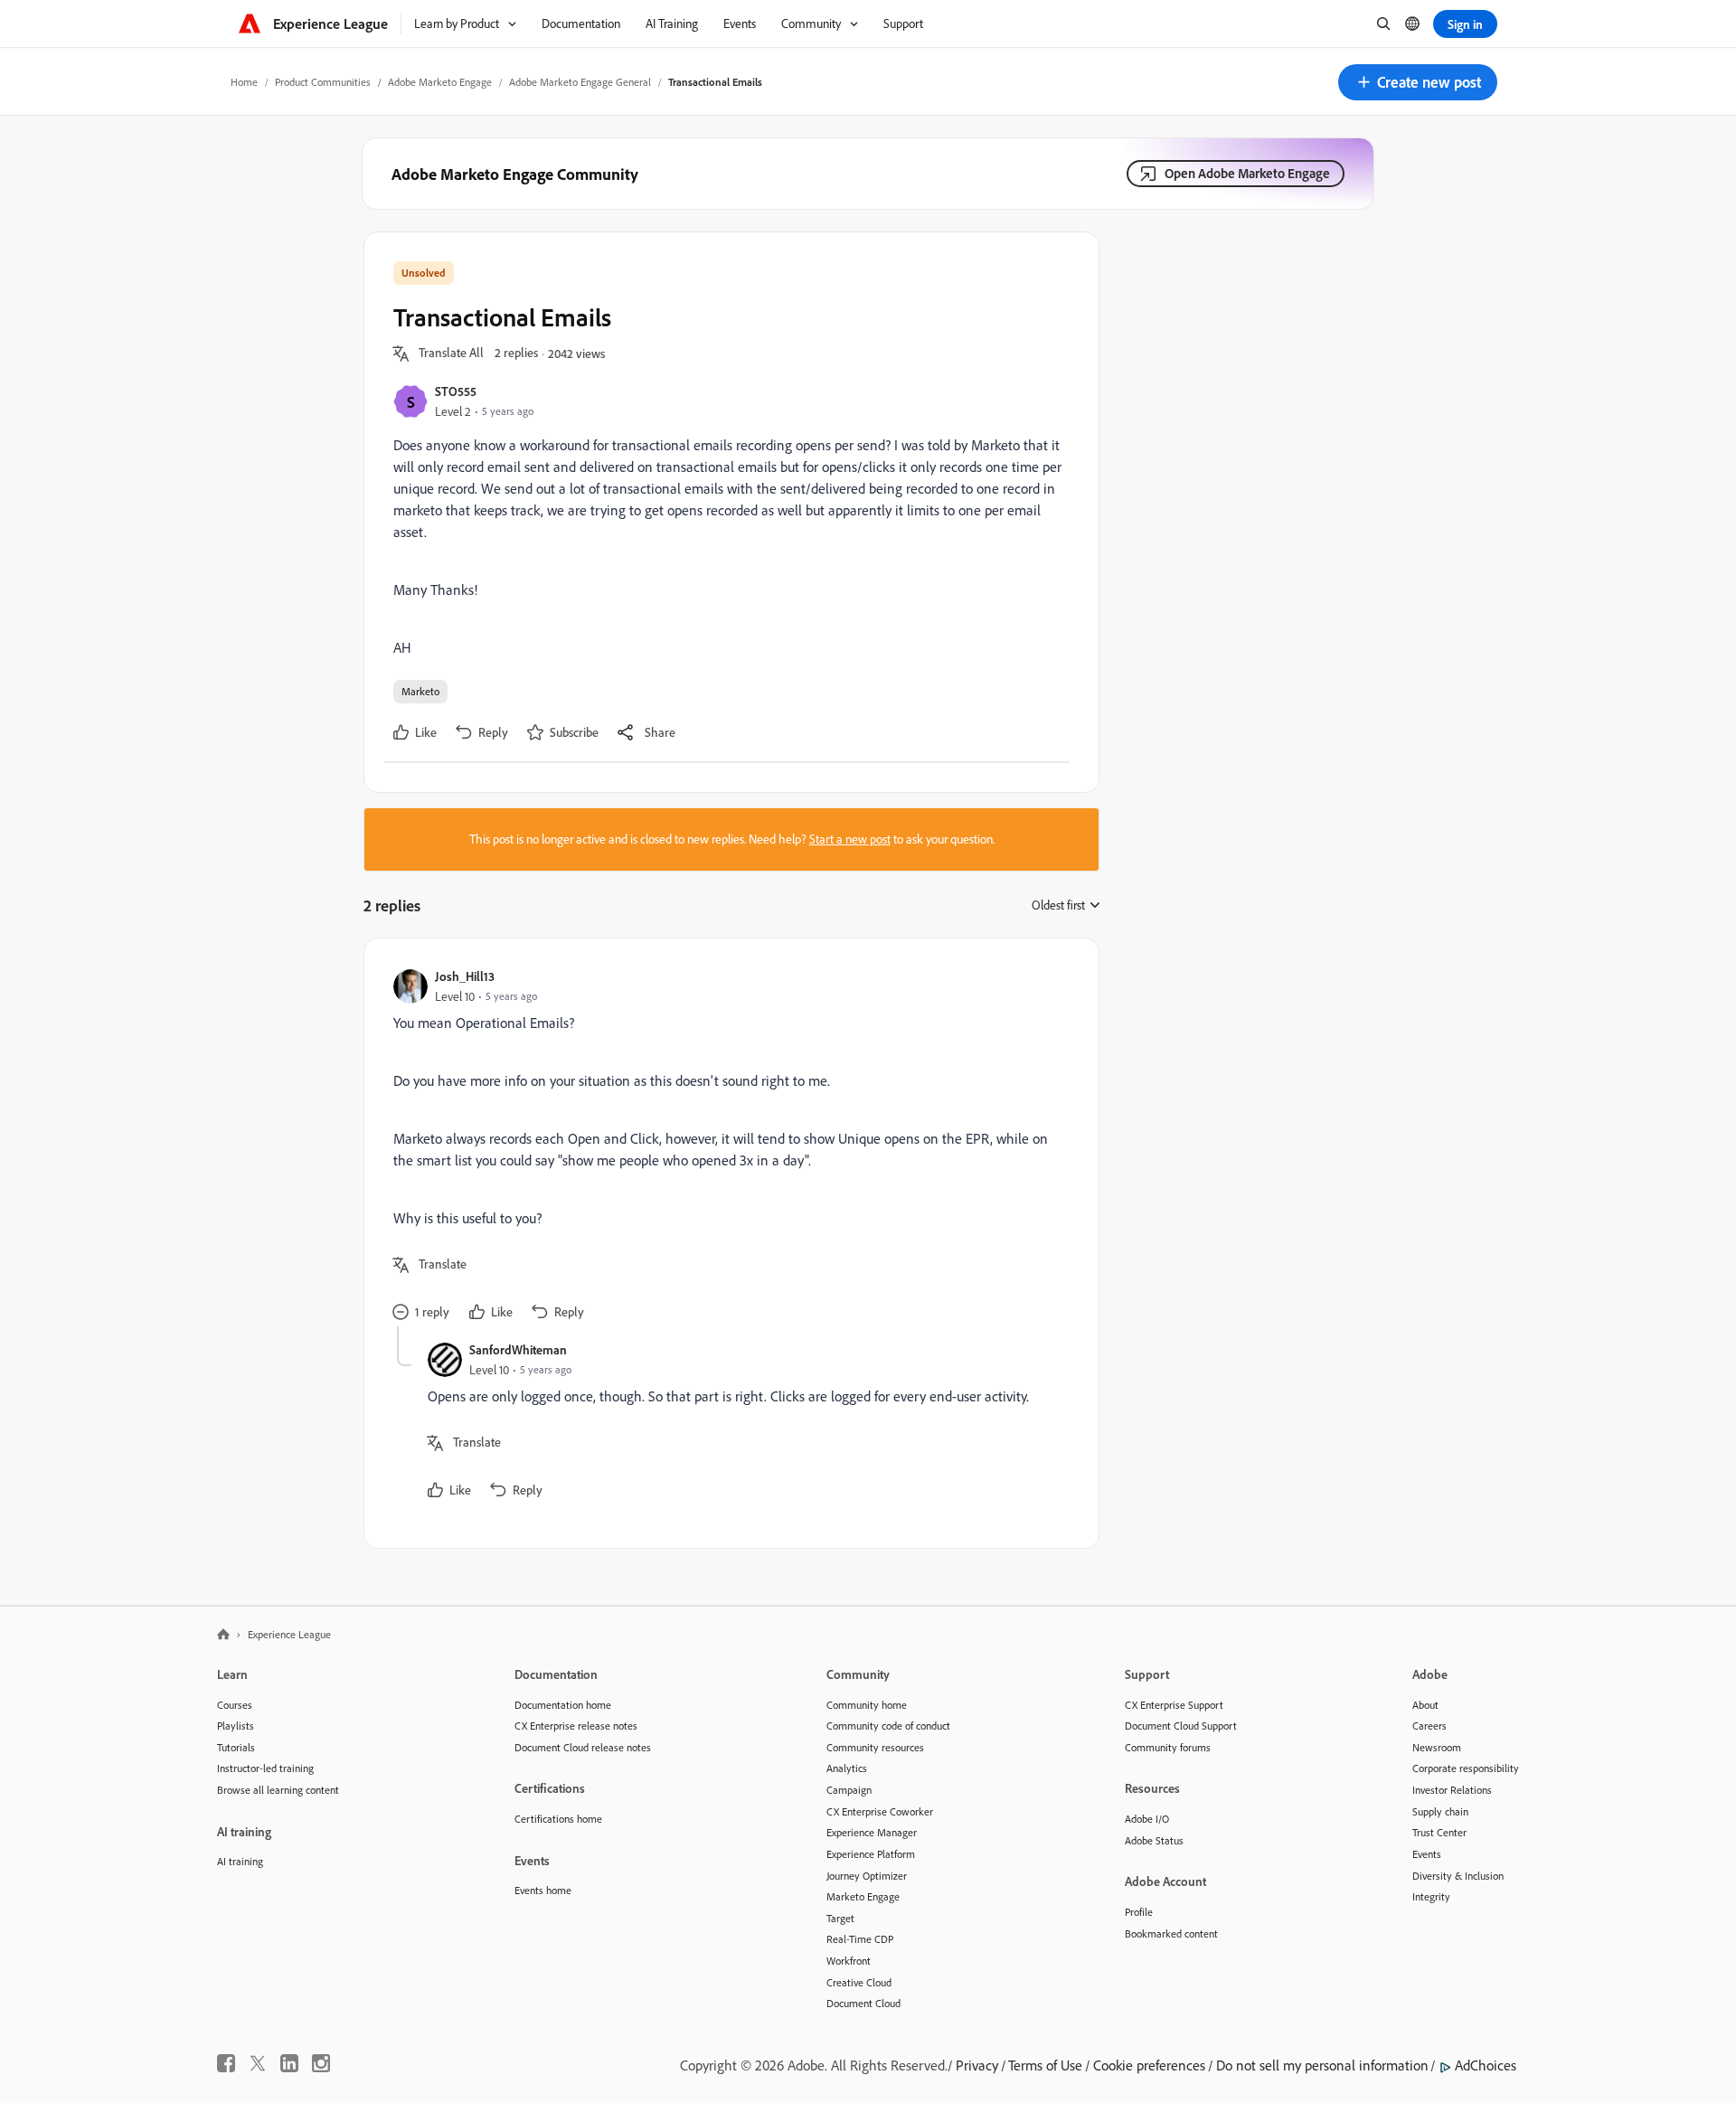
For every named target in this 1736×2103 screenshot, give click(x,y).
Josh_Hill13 (465, 976)
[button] (1418, 82)
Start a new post (850, 839)
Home (244, 82)
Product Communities (323, 82)
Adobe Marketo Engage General (580, 82)
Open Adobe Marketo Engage (1247, 173)
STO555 (456, 391)
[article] (727, 1147)
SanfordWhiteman (518, 1349)
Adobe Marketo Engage (440, 82)
